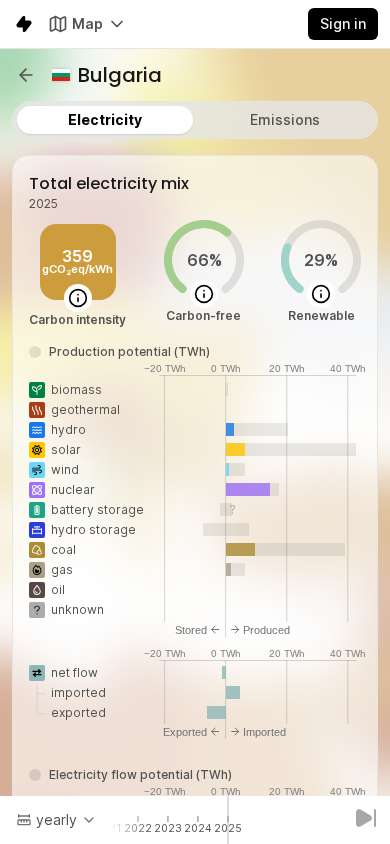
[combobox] (56, 820)
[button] (26, 75)
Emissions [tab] (285, 119)
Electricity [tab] (105, 119)
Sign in (343, 23)
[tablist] (195, 120)
